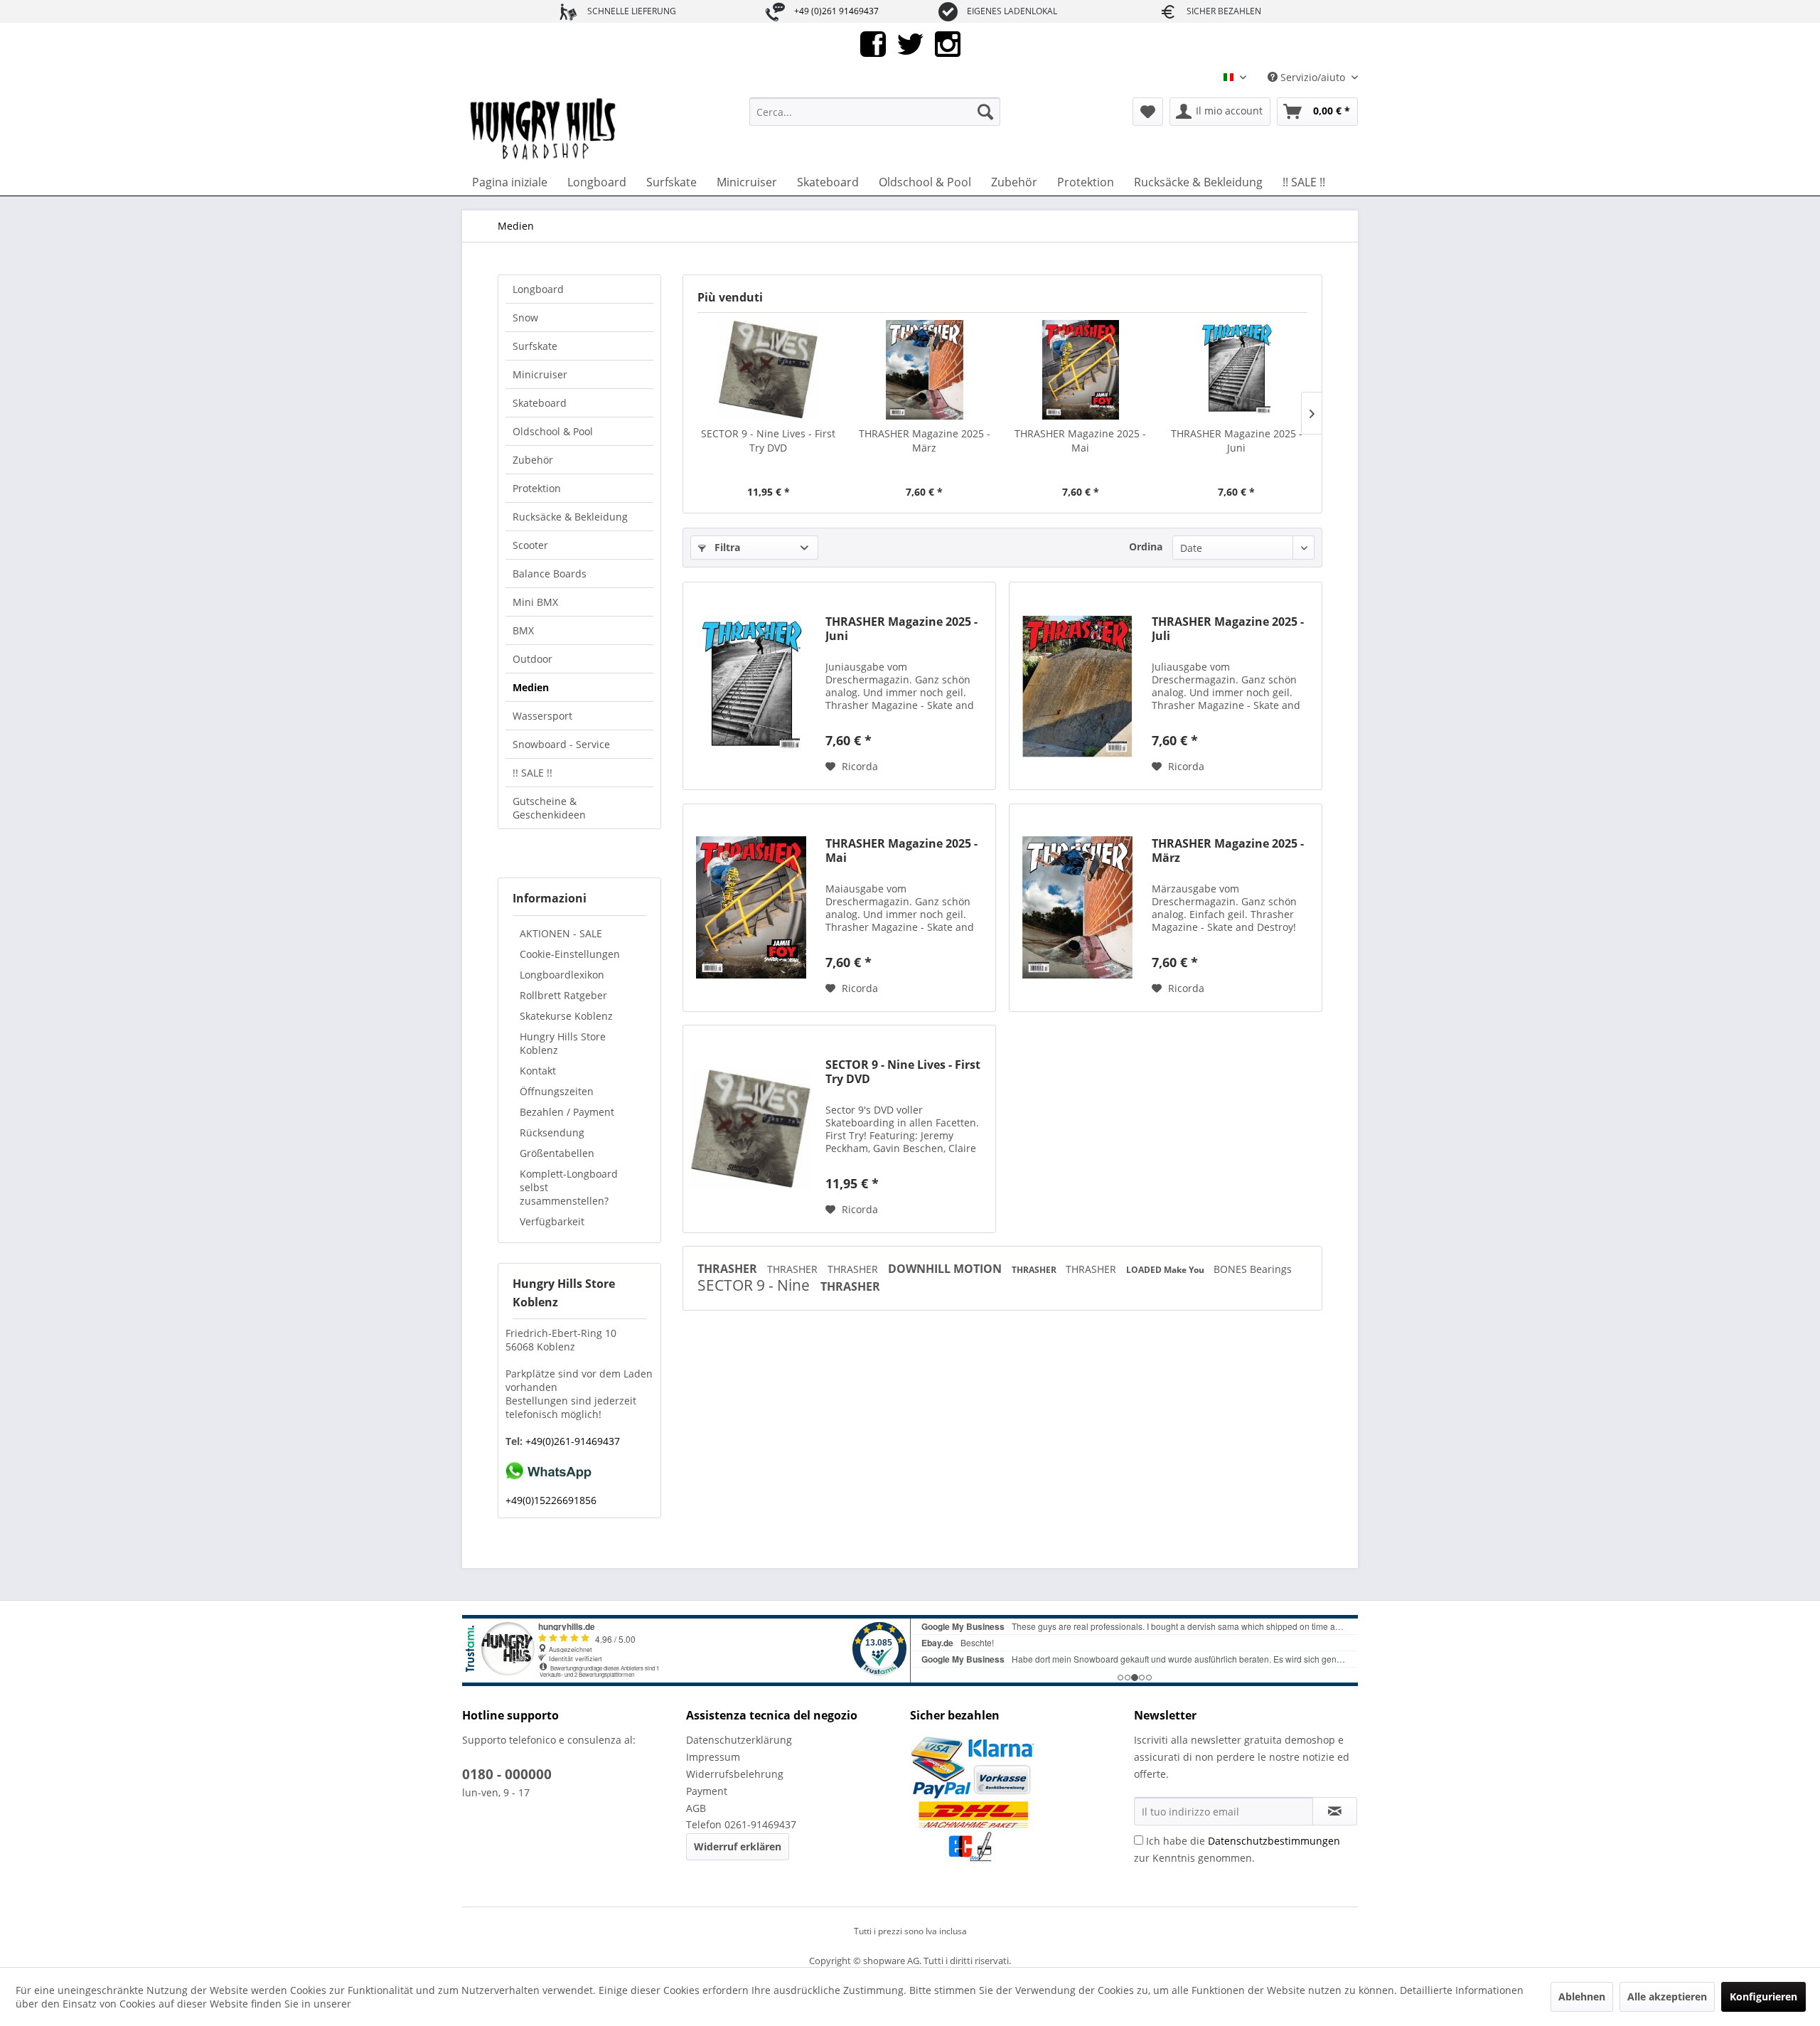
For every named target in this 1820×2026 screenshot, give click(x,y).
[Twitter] (910, 43)
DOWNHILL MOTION (946, 1269)
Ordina (1146, 547)
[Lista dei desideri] (1148, 112)
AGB (696, 1808)
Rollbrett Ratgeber (563, 995)
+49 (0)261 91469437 (836, 11)
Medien (531, 687)
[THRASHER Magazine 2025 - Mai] (1081, 370)
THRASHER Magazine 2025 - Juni (1237, 441)
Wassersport (542, 716)
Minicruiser (540, 374)
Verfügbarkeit (552, 1221)
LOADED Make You (1166, 1270)
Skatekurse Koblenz (566, 1016)
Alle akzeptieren (1667, 1996)
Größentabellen (557, 1153)
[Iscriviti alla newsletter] (1335, 1811)
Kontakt (538, 1071)
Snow (525, 318)
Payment (707, 1791)
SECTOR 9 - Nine (755, 1285)
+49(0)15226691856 (551, 1500)
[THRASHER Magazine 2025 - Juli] (1077, 686)
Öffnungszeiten (557, 1091)
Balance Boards (550, 574)
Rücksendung (552, 1132)
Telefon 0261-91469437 (741, 1824)
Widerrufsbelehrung (735, 1774)
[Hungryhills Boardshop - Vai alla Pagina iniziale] (544, 129)
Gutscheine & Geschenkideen (549, 808)
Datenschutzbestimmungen (1274, 1841)
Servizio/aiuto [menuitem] (1313, 77)
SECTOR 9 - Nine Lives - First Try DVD (768, 441)
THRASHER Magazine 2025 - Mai (1080, 441)
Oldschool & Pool (553, 431)
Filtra (726, 547)
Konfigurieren (1763, 1996)
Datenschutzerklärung (739, 1740)
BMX (523, 630)
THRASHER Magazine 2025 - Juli (1228, 629)
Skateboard (540, 403)
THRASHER (729, 1269)
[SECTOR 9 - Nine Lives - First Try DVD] (769, 370)
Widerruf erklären (738, 1846)
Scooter (530, 545)
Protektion (537, 488)
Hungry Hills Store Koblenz (563, 1043)
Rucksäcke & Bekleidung (570, 517)
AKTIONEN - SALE (561, 933)
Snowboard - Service (561, 744)
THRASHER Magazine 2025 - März (925, 441)
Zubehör (533, 460)
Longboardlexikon (562, 975)
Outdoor (532, 659)
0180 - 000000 (507, 1774)
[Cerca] (985, 112)
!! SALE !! (532, 773)
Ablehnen (1582, 1996)
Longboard (538, 289)
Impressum (713, 1757)
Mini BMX (535, 602)
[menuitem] (875, 112)
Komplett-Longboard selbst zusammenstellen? (569, 1187)
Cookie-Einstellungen (570, 954)
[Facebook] (873, 43)
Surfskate (535, 346)
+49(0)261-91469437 (571, 1441)
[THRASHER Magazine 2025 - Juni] (1237, 370)
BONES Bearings (1253, 1269)
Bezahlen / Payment (567, 1112)
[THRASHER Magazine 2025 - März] (925, 370)
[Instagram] (948, 43)
